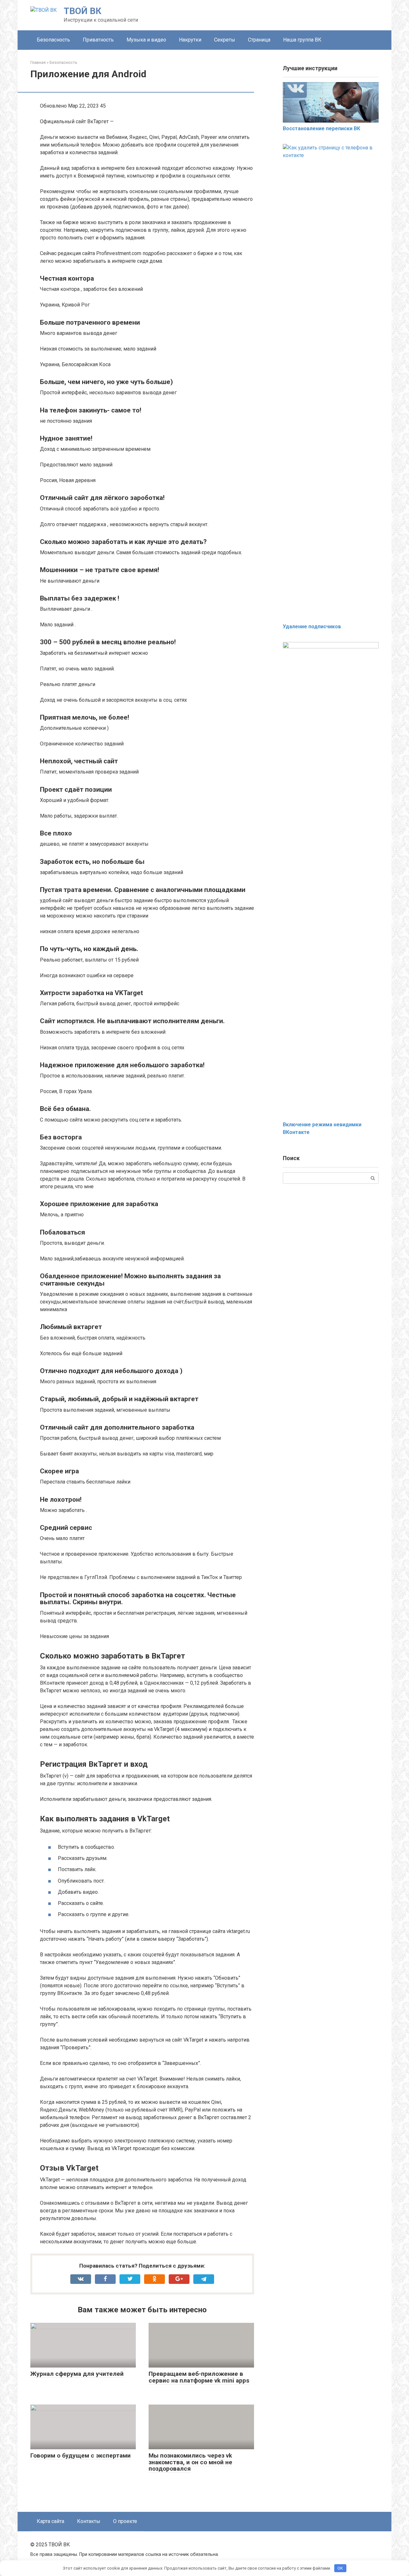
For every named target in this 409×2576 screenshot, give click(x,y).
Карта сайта (50, 2521)
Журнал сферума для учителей (77, 2374)
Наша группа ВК (302, 40)
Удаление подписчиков (312, 627)
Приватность (98, 40)
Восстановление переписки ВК (321, 128)
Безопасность (53, 40)
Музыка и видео (146, 40)
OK (340, 2568)
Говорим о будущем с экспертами (81, 2455)
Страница (259, 40)
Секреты (225, 40)
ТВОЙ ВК (82, 11)
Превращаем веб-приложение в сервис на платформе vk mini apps (199, 2377)
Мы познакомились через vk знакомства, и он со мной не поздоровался (190, 2462)
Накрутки (190, 40)
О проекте (125, 2521)
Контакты (89, 2521)
